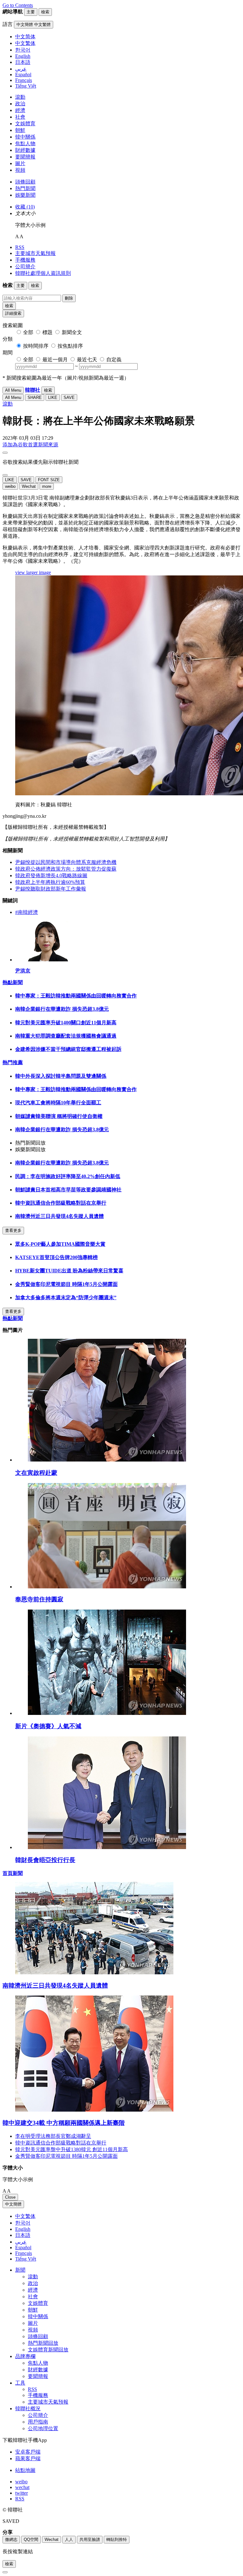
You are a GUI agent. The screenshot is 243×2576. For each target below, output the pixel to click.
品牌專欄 (25, 2356)
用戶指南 (38, 2422)
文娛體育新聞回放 (48, 2350)
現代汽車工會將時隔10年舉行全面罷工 (58, 1103)
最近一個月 (55, 360)
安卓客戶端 (28, 2452)
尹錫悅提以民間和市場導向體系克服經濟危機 (66, 862)
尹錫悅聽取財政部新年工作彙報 (51, 889)
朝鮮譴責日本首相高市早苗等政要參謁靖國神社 (68, 1190)
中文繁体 (25, 2216)
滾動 (20, 97)
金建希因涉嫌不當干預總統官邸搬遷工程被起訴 (68, 1049)
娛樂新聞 (25, 195)
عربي (21, 2242)
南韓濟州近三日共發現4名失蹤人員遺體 (59, 1216)
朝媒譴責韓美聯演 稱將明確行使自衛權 (59, 1116)
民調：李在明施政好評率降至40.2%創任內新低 (68, 1176)
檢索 (9, 306)
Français (24, 2253)
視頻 (20, 170)
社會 (20, 117)
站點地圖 (25, 2470)
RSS (20, 247)
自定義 (114, 360)
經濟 (20, 110)
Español (23, 2247)
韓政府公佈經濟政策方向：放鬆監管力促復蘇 (66, 869)
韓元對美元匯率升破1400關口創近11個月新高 (66, 1023)
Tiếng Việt (26, 2259)
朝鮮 (20, 130)
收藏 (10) (25, 207)
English (23, 2229)
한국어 (23, 2223)
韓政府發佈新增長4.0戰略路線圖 (51, 875)
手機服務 (25, 260)
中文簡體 (13, 2204)
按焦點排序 (70, 346)
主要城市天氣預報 (35, 253)
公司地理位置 (43, 2428)
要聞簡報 (25, 157)
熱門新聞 (25, 188)
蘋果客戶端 (28, 2458)
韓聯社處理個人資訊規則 (43, 273)
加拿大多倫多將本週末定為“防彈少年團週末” (66, 1297)
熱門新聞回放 (43, 2343)
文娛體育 (25, 124)
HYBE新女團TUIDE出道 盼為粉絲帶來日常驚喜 (69, 1271)
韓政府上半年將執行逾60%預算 (50, 882)
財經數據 (25, 150)
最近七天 (87, 360)
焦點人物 (25, 143)
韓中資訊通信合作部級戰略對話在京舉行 (61, 1203)
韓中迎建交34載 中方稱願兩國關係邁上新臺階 (64, 2123)
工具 (20, 2383)
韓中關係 (25, 137)
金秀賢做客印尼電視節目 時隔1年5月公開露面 (66, 1284)
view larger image (33, 572)
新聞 (20, 2270)
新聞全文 (72, 332)
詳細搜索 (13, 313)
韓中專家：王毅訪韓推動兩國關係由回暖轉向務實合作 (76, 996)
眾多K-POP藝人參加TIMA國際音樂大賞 (60, 1244)
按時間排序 (36, 346)
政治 (20, 104)
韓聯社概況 (28, 2408)
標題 (47, 332)
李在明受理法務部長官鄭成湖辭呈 (53, 2136)
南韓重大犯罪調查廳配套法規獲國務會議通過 (66, 1036)
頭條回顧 (25, 182)
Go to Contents (18, 5)
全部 (28, 332)
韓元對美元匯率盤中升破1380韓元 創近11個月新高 (72, 2149)
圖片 (20, 163)
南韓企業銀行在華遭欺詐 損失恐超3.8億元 (62, 1009)
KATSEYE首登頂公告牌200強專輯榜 (56, 1257)
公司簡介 (25, 267)
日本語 (23, 2235)
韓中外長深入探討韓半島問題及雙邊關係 (61, 1076)
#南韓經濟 (27, 912)
